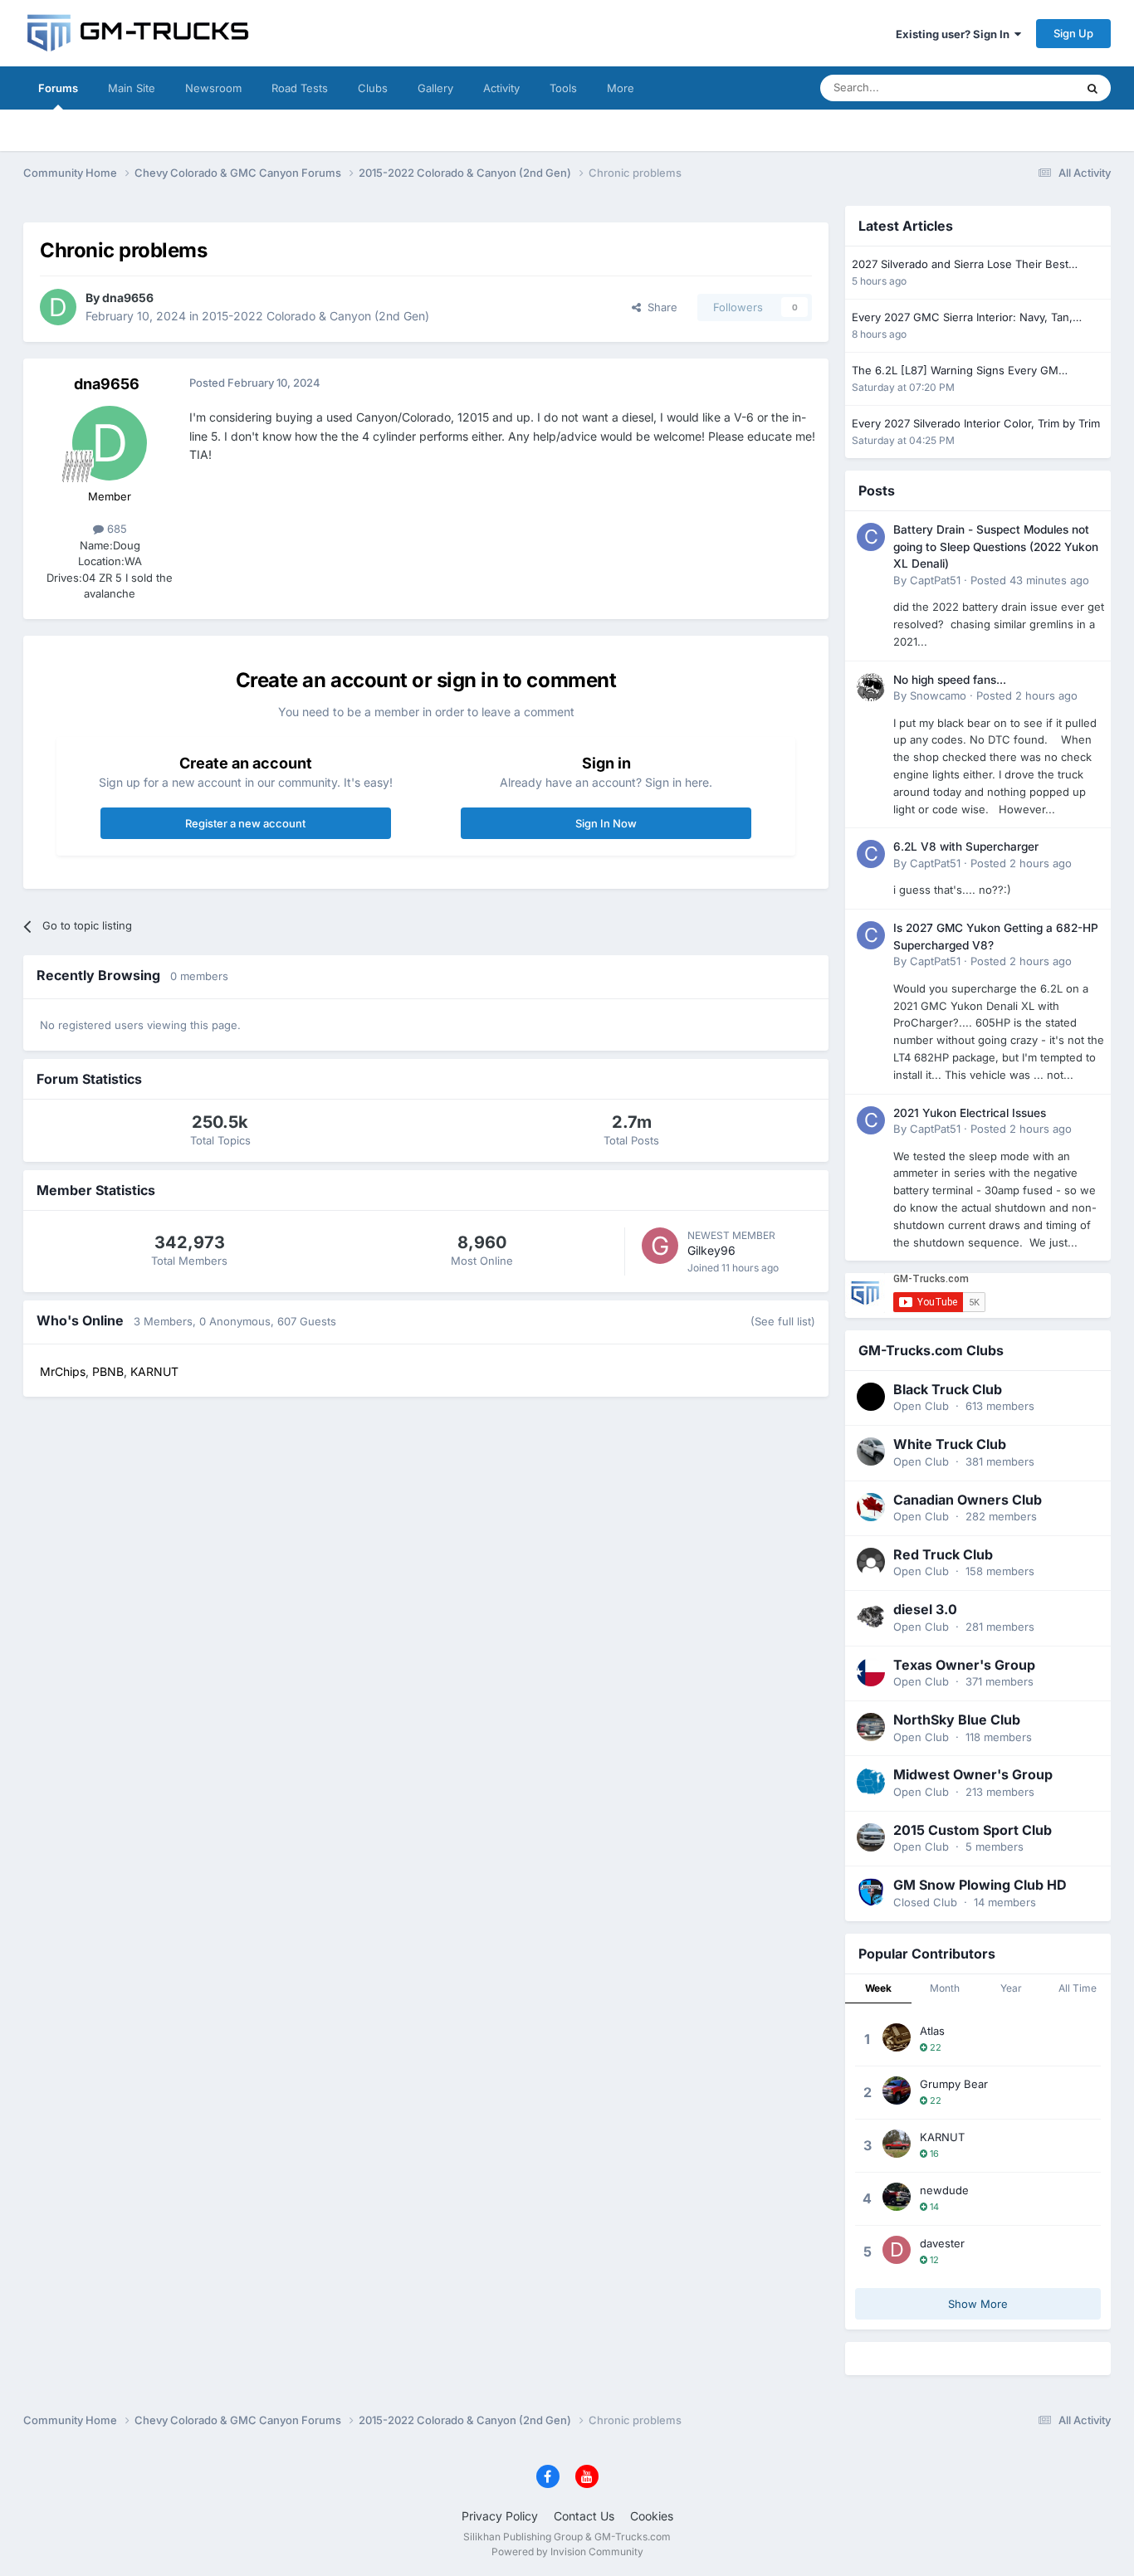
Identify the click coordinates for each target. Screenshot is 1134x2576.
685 (115, 529)
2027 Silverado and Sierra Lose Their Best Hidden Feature (960, 265)
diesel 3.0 (925, 1609)
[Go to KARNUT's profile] (897, 2144)
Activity (501, 88)
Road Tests (300, 88)
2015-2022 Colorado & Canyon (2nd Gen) (315, 316)
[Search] (1092, 88)
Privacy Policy (500, 2516)
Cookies (652, 2516)
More (621, 88)
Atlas (932, 2031)
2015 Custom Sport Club (973, 1830)
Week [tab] (878, 1988)
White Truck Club (950, 1444)
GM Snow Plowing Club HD (980, 1885)
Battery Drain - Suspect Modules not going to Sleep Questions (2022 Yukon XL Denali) (996, 546)
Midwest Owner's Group (973, 1774)
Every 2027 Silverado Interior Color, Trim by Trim (976, 423)
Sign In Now (606, 823)
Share (659, 307)
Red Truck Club (943, 1554)
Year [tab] (1011, 1988)
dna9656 (128, 298)
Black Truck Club (948, 1389)
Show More (978, 2304)
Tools (563, 88)
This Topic (1028, 88)
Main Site (132, 88)
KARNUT (942, 2137)
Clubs (373, 88)
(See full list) (783, 1321)
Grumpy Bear (954, 2084)
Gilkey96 (711, 1250)
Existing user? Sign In (955, 34)
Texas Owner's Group (964, 1665)
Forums (58, 88)
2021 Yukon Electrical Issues (970, 1113)
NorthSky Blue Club (957, 1720)
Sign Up (1073, 33)
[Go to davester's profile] (897, 2250)
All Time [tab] (1078, 1988)
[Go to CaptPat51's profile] (871, 537)
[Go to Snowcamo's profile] (871, 687)
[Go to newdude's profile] (897, 2197)
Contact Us (584, 2516)
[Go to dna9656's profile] (58, 307)
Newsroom (213, 88)
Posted (1030, 580)
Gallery (435, 88)
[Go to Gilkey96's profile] (660, 1246)
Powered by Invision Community (567, 2552)
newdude (944, 2190)
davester (942, 2243)
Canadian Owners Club (968, 1500)
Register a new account (245, 823)
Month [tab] (945, 1988)
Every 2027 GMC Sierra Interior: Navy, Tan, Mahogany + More (962, 318)
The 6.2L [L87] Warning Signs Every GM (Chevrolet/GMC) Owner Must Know (955, 371)
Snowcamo (938, 695)
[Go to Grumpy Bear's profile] (897, 2091)
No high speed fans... (950, 680)
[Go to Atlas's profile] (897, 2037)
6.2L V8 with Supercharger (966, 846)
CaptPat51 (935, 580)
